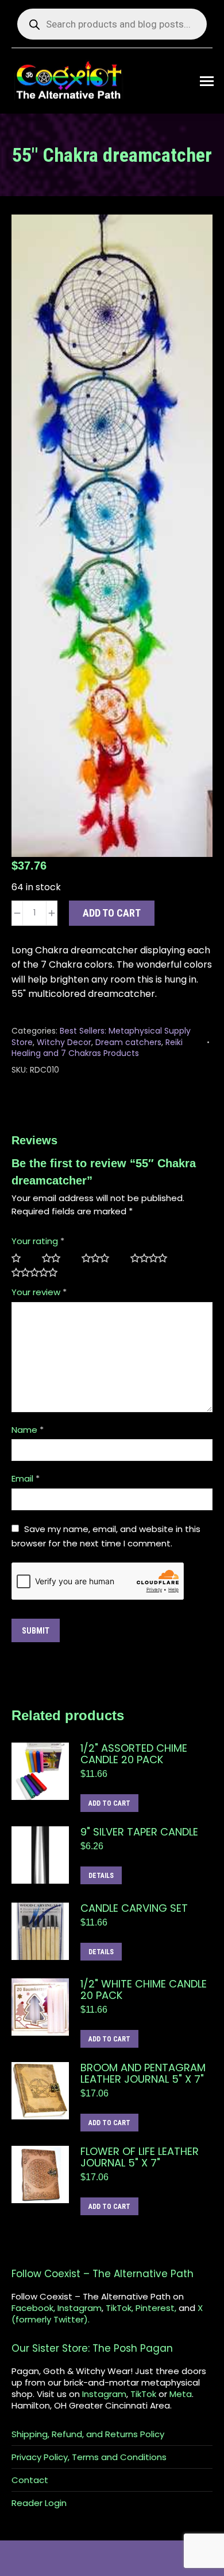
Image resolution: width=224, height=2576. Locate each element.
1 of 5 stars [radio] (21, 1258)
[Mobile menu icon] (207, 81)
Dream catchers (128, 1042)
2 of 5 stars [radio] (56, 1258)
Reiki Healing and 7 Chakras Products (97, 1048)
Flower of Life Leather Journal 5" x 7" (140, 2157)
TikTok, (119, 2308)
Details (101, 1876)
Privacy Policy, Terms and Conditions (89, 2457)
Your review (39, 1292)
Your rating (38, 1241)
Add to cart (112, 913)
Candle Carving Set (134, 1908)
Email (26, 1478)
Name (28, 1430)
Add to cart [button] (109, 1803)
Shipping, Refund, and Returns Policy (88, 2434)
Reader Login (39, 2503)
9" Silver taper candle (139, 1832)
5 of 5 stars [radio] (39, 1273)
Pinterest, (156, 2308)
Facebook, (33, 2308)
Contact (30, 2480)
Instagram (80, 2308)
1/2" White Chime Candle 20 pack (144, 1990)
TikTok (143, 2394)
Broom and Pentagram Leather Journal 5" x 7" (143, 2074)
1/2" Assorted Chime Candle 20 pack (134, 1754)
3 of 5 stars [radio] (100, 1258)
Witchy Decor (64, 1042)
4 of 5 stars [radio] (154, 1258)
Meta (181, 2394)
